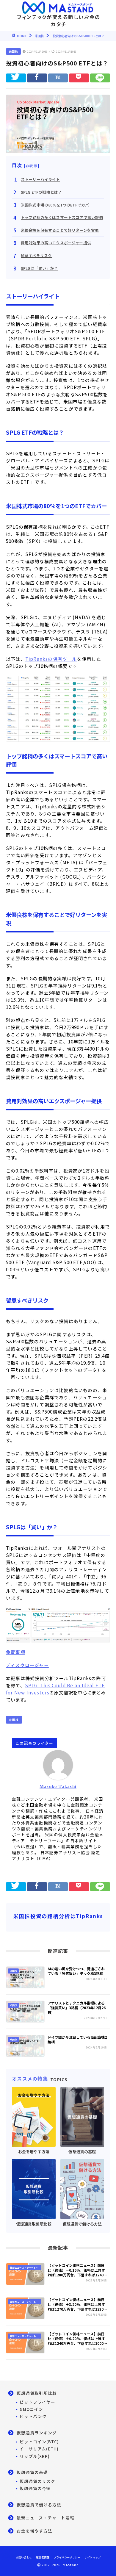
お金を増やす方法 (35, 2531)
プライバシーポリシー (67, 2557)
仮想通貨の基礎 (32, 2472)
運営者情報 (43, 2557)
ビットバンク (33, 2416)
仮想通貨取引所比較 (37, 2393)
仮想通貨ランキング (37, 2433)
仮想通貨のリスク (37, 2481)
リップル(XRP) (35, 2456)
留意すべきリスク (36, 255)
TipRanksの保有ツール (51, 659)
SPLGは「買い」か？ (39, 268)
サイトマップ (93, 2557)
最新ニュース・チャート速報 (46, 2518)
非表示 (32, 166)
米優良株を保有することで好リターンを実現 (60, 230)
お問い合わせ (24, 2557)
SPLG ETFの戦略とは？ (41, 192)
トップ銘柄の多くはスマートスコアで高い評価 (62, 217)
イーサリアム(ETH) (39, 2449)
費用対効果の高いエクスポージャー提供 (56, 243)
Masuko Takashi (58, 1786)
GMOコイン (31, 2409)
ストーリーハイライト (40, 179)
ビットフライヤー (37, 2402)
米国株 (13, 51)
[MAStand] (58, 6)
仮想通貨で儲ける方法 (39, 2505)
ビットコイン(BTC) (39, 2442)
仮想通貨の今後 (35, 2488)
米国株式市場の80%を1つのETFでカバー (57, 205)
